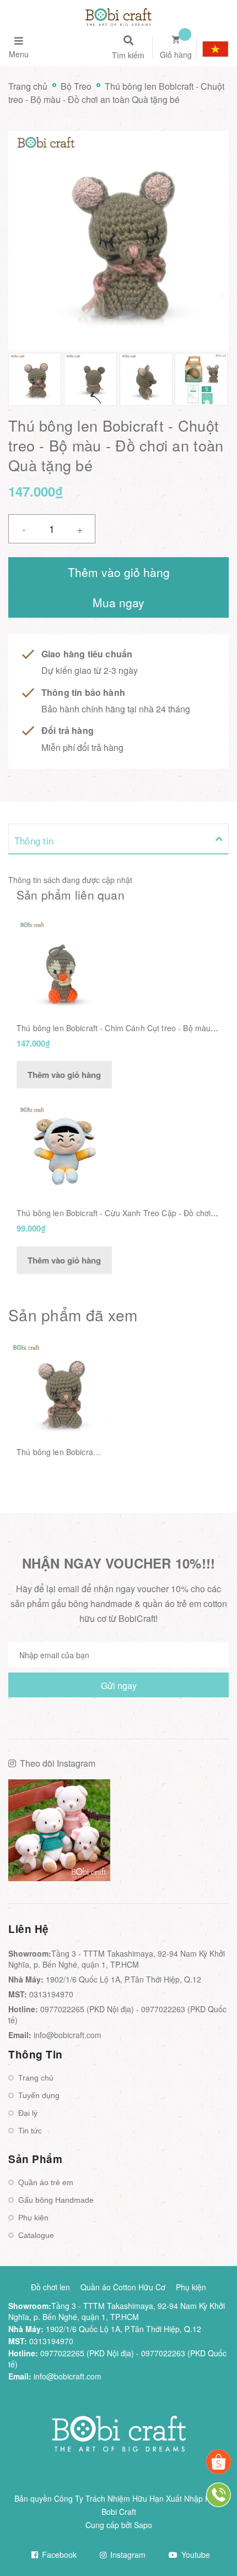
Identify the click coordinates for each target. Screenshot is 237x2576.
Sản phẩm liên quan (71, 895)
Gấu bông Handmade (56, 2200)
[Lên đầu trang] (209, 2538)
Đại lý (28, 2113)
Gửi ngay (119, 1685)
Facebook (58, 2555)
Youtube (195, 2555)
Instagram (127, 2555)
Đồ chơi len (50, 2287)
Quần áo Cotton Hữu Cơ (123, 2287)
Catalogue (36, 2235)
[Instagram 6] (178, 1830)
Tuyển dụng (39, 2095)
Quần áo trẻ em (46, 2182)
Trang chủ (36, 2078)
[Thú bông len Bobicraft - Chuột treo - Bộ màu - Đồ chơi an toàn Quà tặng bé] (59, 1393)
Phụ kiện (33, 2218)
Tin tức (30, 2131)
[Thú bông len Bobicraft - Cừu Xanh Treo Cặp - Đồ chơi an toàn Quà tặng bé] (62, 1149)
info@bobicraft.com (68, 2035)
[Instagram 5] (59, 1830)
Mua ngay (118, 602)
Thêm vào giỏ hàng (64, 1075)
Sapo (143, 2525)
